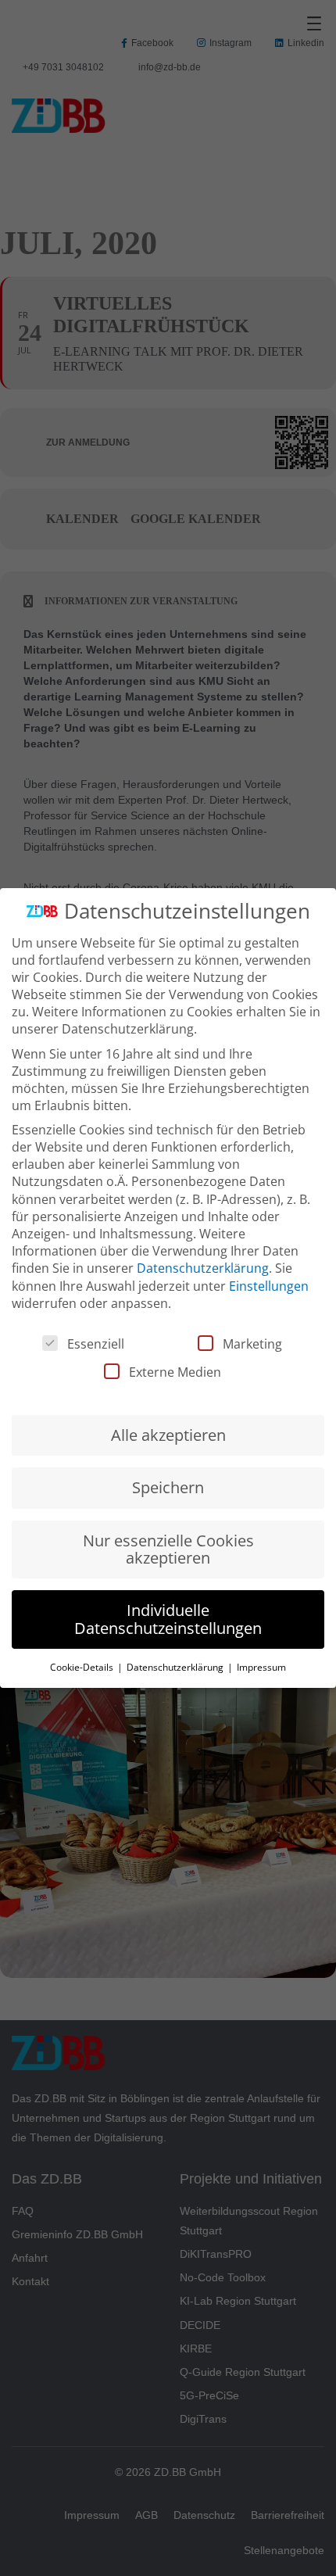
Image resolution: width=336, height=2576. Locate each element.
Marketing (252, 1344)
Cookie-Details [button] (83, 1667)
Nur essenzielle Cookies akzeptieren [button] (168, 1549)
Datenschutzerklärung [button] (176, 1667)
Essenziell (96, 1344)
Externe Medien (175, 1372)
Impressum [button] (261, 1667)
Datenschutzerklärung (203, 1268)
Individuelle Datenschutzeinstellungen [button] (168, 1619)
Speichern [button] (168, 1487)
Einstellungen (269, 1286)
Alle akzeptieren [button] (168, 1435)
